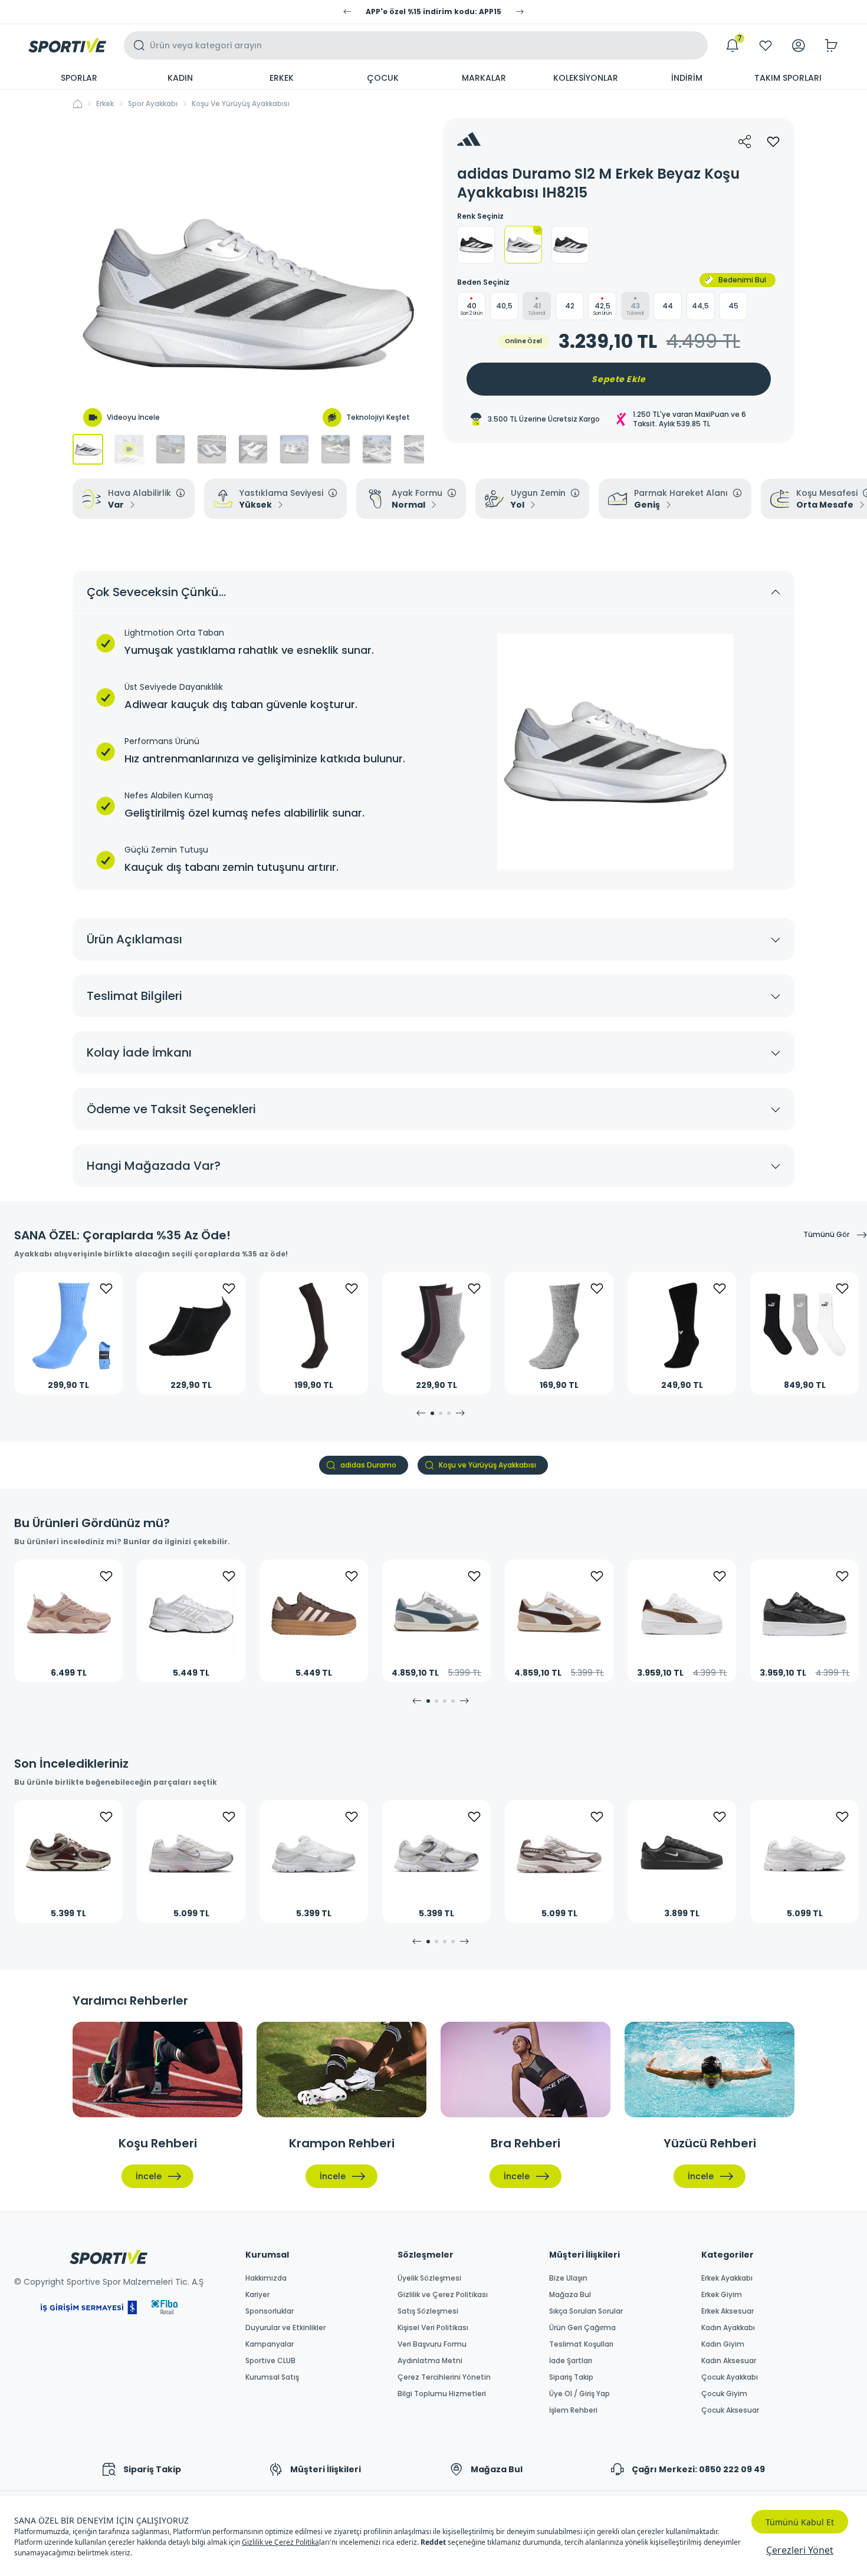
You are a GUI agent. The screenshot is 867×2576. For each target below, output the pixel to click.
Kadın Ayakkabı (728, 2328)
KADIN (180, 78)
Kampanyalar (270, 2344)
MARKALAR (484, 78)
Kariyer (257, 2295)
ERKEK (282, 78)
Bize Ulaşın (568, 2278)
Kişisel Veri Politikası (433, 2328)
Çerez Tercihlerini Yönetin (444, 2377)
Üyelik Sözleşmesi (429, 2278)
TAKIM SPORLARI (788, 78)
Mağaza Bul (570, 2295)
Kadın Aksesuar (729, 2361)
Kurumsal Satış (272, 2377)
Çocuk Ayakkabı (730, 2377)
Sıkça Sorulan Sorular (586, 2311)
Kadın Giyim (723, 2344)
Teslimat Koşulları (581, 2344)
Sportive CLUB (270, 2361)
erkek (105, 104)
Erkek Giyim (722, 2295)
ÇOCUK (383, 78)
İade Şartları (571, 2361)
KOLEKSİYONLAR (586, 78)
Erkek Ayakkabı (727, 2278)
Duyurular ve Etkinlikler (285, 2328)
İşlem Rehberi (573, 2410)
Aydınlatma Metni (430, 2361)
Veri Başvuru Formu (432, 2344)
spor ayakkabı (153, 104)
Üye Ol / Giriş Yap (579, 2394)
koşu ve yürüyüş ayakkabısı (241, 104)
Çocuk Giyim (724, 2394)
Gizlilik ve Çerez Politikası (443, 2295)
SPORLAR (79, 78)
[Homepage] (67, 45)
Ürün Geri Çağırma (582, 2328)
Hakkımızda (266, 2278)
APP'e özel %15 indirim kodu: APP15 (433, 12)
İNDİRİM (687, 78)
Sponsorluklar (270, 2311)
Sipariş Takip (571, 2377)
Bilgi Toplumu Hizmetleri (442, 2394)
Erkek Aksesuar (728, 2311)
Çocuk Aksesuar (730, 2410)
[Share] (745, 142)
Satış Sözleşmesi (428, 2311)
